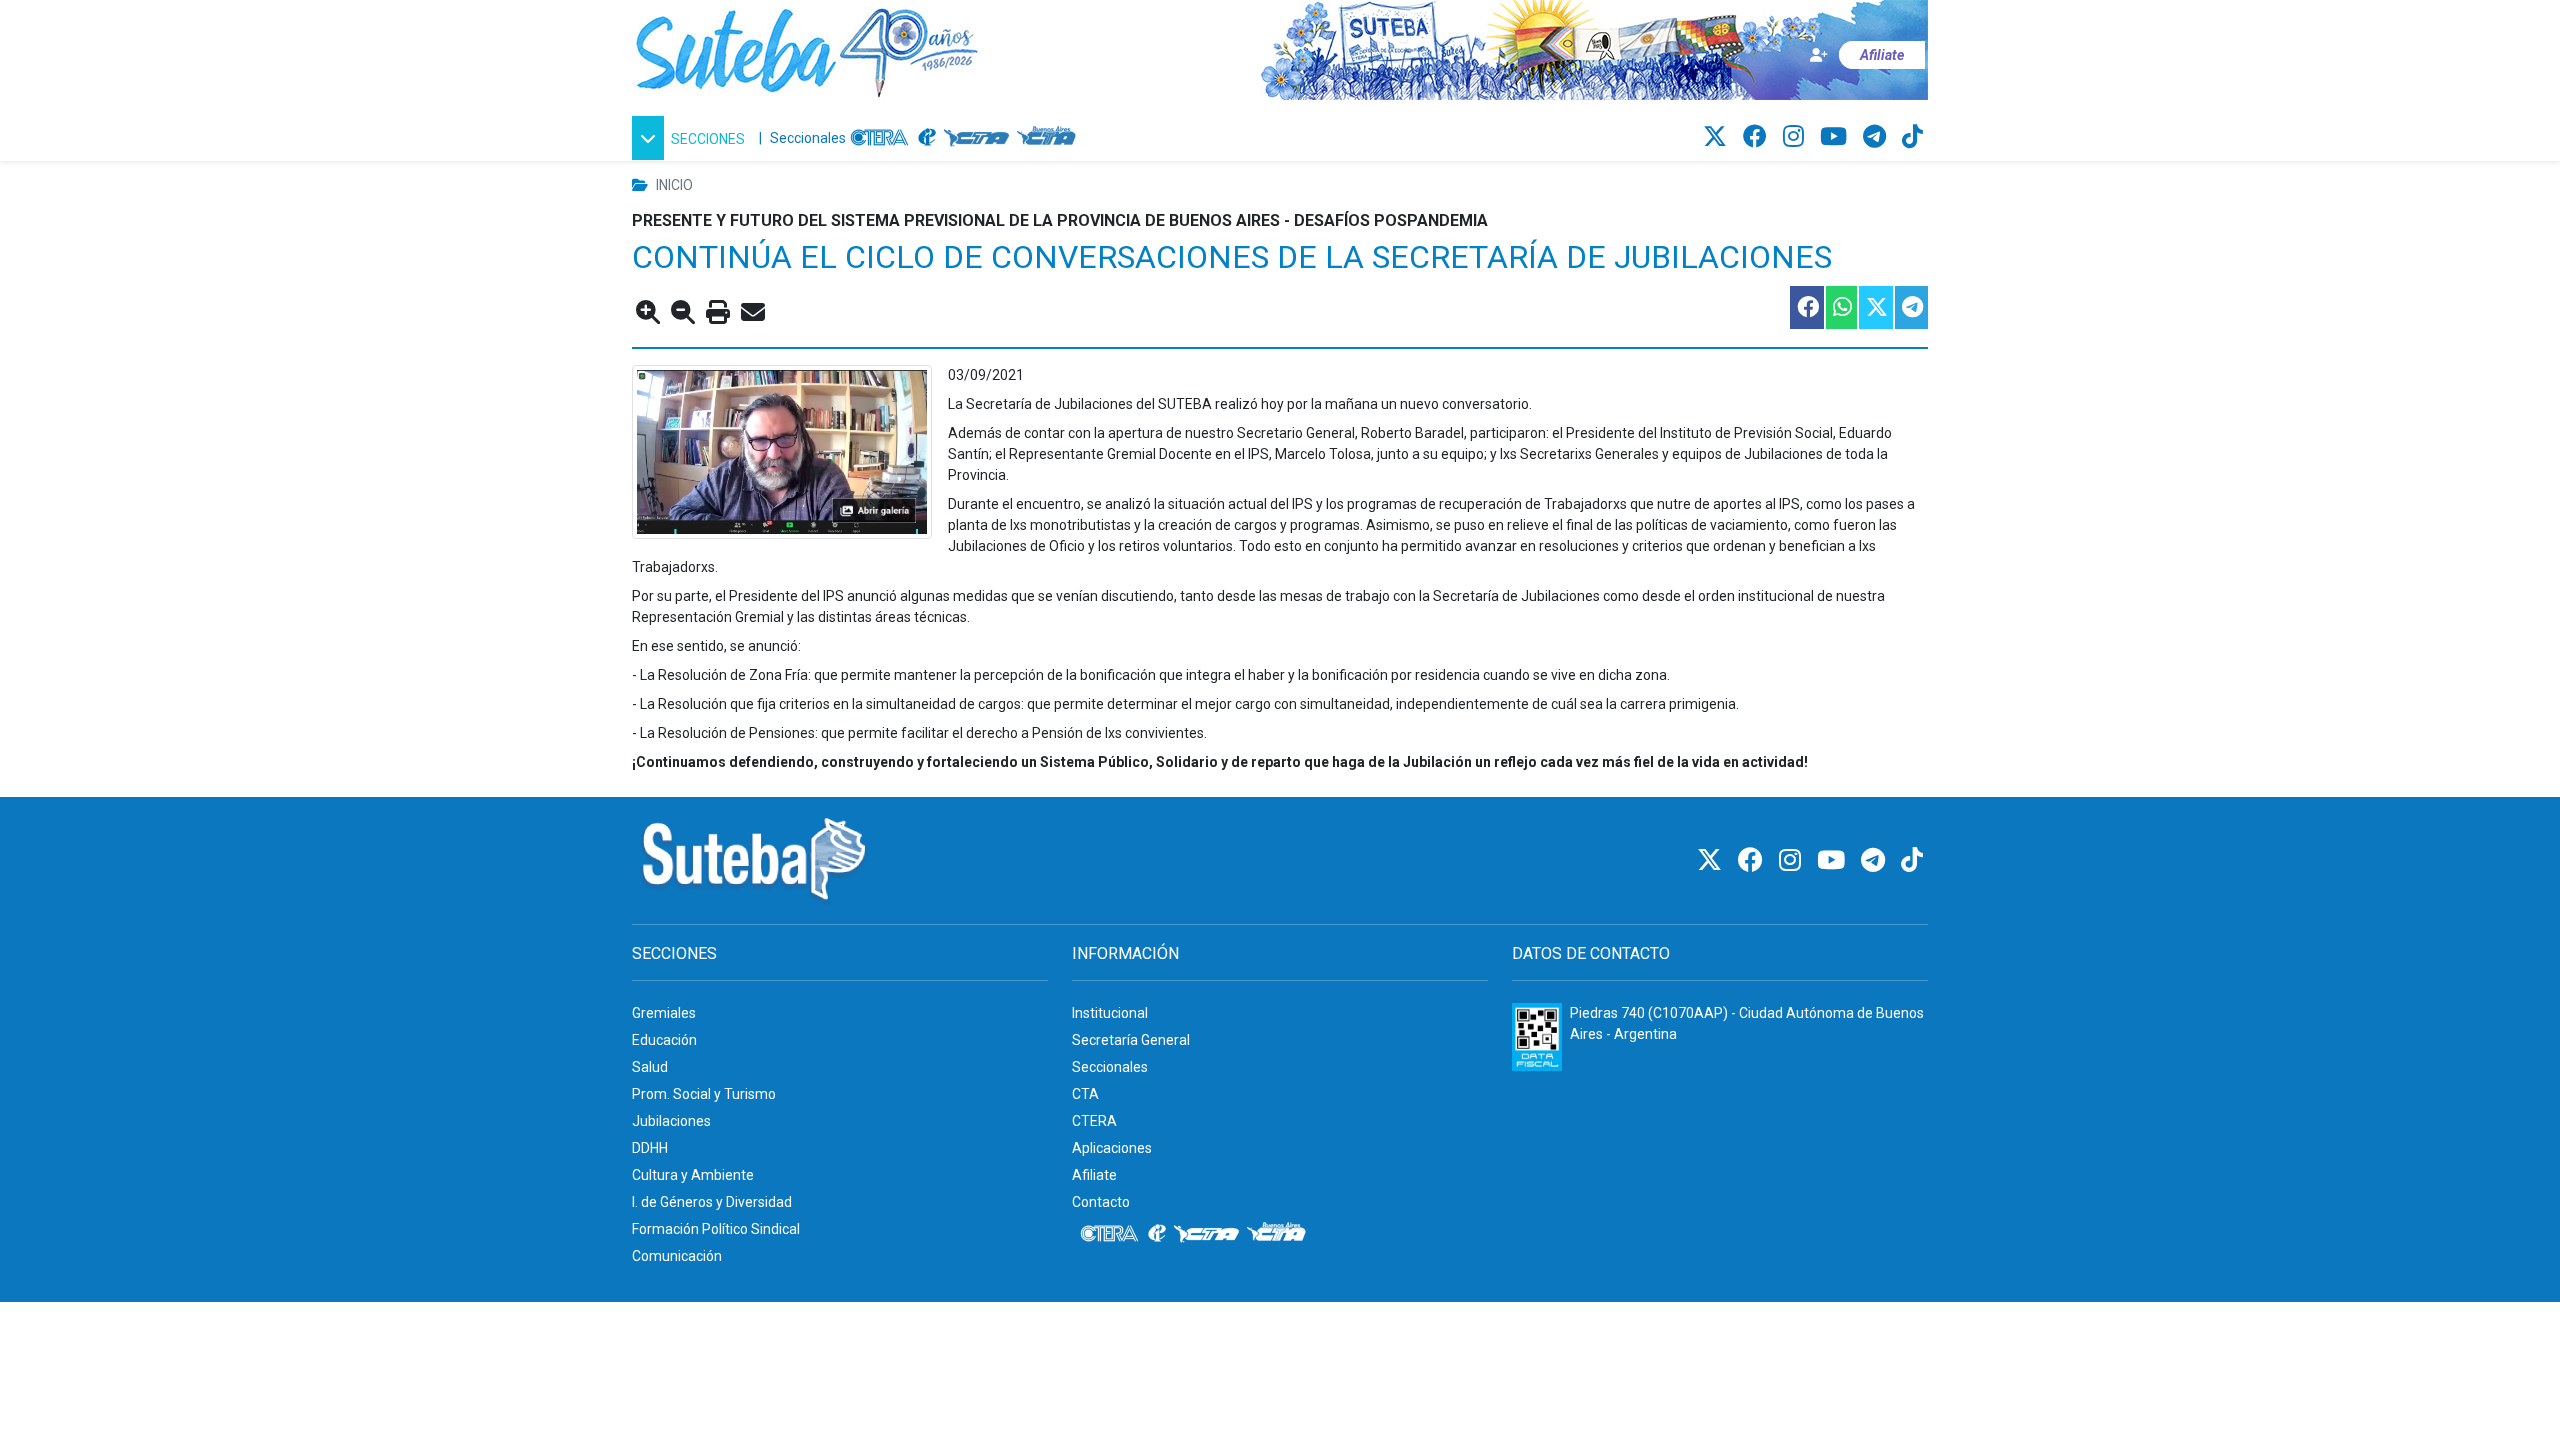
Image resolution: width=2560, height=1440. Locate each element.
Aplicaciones (1112, 1148)
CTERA (1094, 1121)
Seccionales (808, 138)
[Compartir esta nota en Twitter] (1875, 307)
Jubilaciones (671, 1121)
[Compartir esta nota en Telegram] (1910, 307)
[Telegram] (1877, 137)
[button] (691, 138)
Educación (664, 1040)
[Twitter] (1718, 137)
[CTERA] (880, 138)
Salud (650, 1067)
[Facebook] (1758, 137)
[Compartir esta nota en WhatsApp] (1840, 307)
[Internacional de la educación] (927, 138)
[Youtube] (1836, 137)
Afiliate (1094, 1175)
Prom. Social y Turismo (704, 1094)
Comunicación (677, 1256)
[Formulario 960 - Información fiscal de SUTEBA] (1537, 1037)
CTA (1085, 1094)
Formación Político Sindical (716, 1229)
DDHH (650, 1148)
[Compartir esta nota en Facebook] (1806, 307)
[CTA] (976, 138)
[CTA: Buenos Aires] (1049, 138)
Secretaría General (1131, 1040)
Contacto (1101, 1202)
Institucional (1110, 1013)
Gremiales (664, 1013)
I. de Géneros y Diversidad (712, 1202)
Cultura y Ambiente (693, 1175)
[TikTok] (1912, 137)
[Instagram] (1796, 137)
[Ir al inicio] (807, 49)
